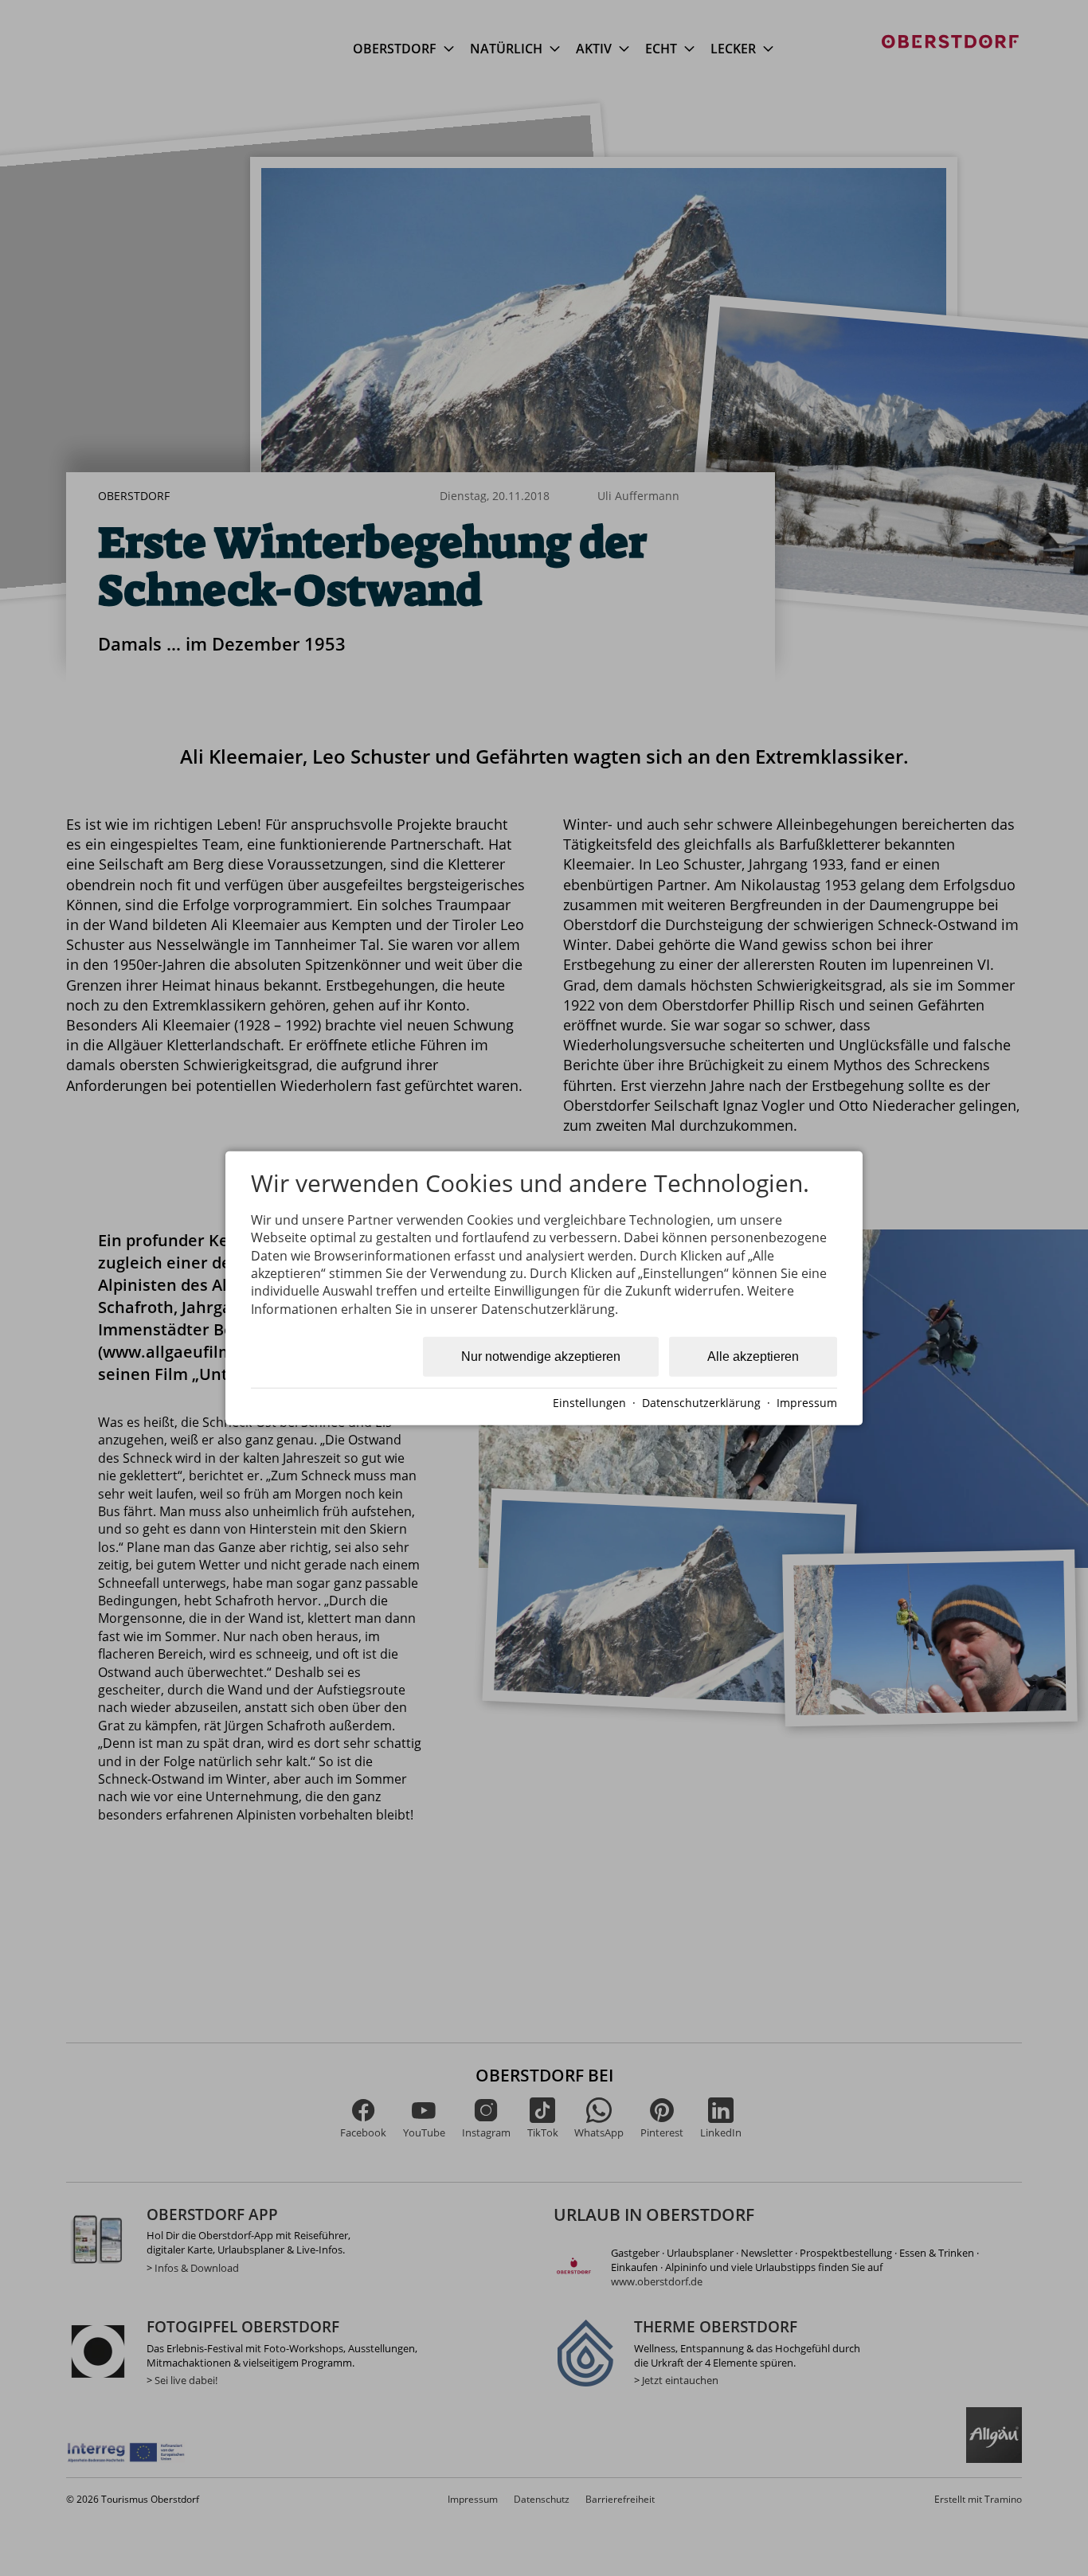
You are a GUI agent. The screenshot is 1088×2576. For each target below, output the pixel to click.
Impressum (807, 1403)
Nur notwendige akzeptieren (541, 1356)
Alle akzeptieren (753, 1356)
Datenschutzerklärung (701, 1403)
